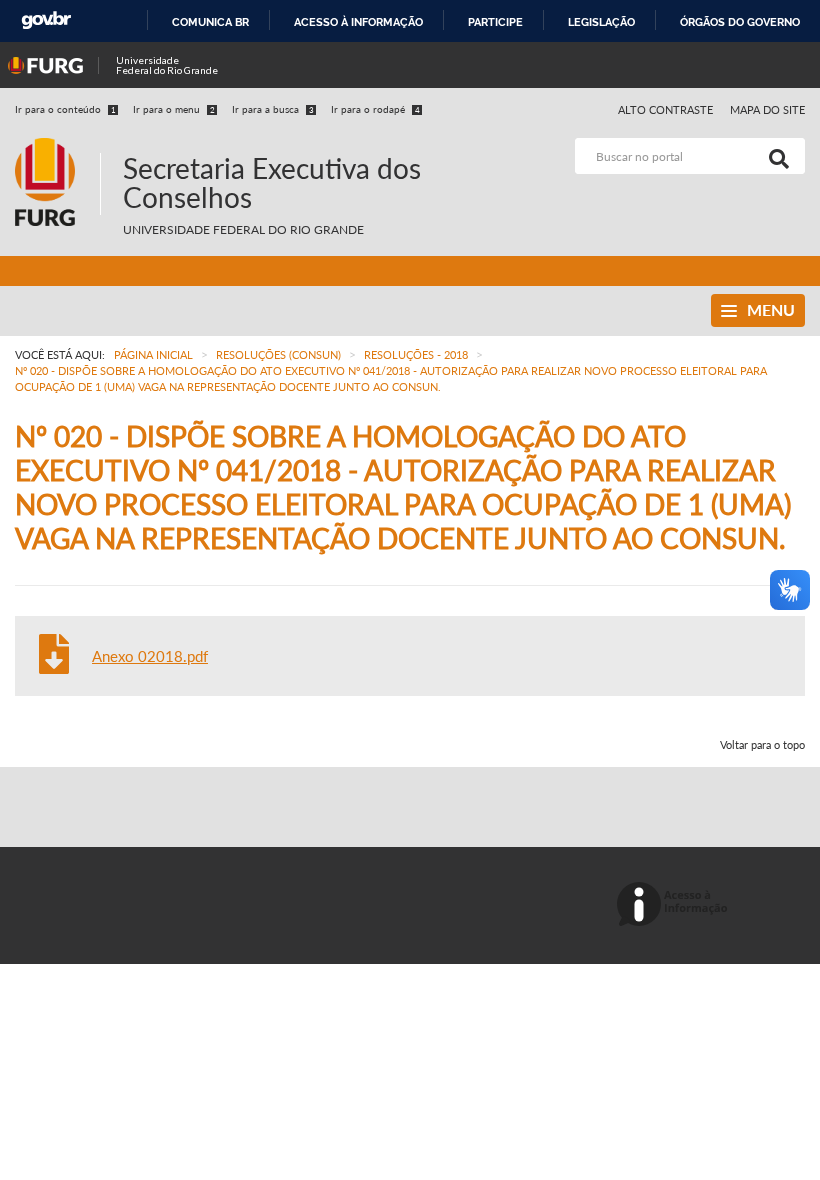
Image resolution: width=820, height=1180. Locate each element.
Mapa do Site (767, 109)
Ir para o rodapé (375, 109)
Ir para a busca (273, 109)
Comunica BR (210, 22)
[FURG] (57, 146)
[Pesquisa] (775, 156)
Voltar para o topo (762, 744)
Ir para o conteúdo (65, 109)
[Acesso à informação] (675, 905)
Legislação (601, 22)
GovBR (46, 20)
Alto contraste (666, 109)
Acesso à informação (358, 22)
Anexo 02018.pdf (150, 656)
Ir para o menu (174, 109)
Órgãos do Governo (740, 22)
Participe (495, 22)
